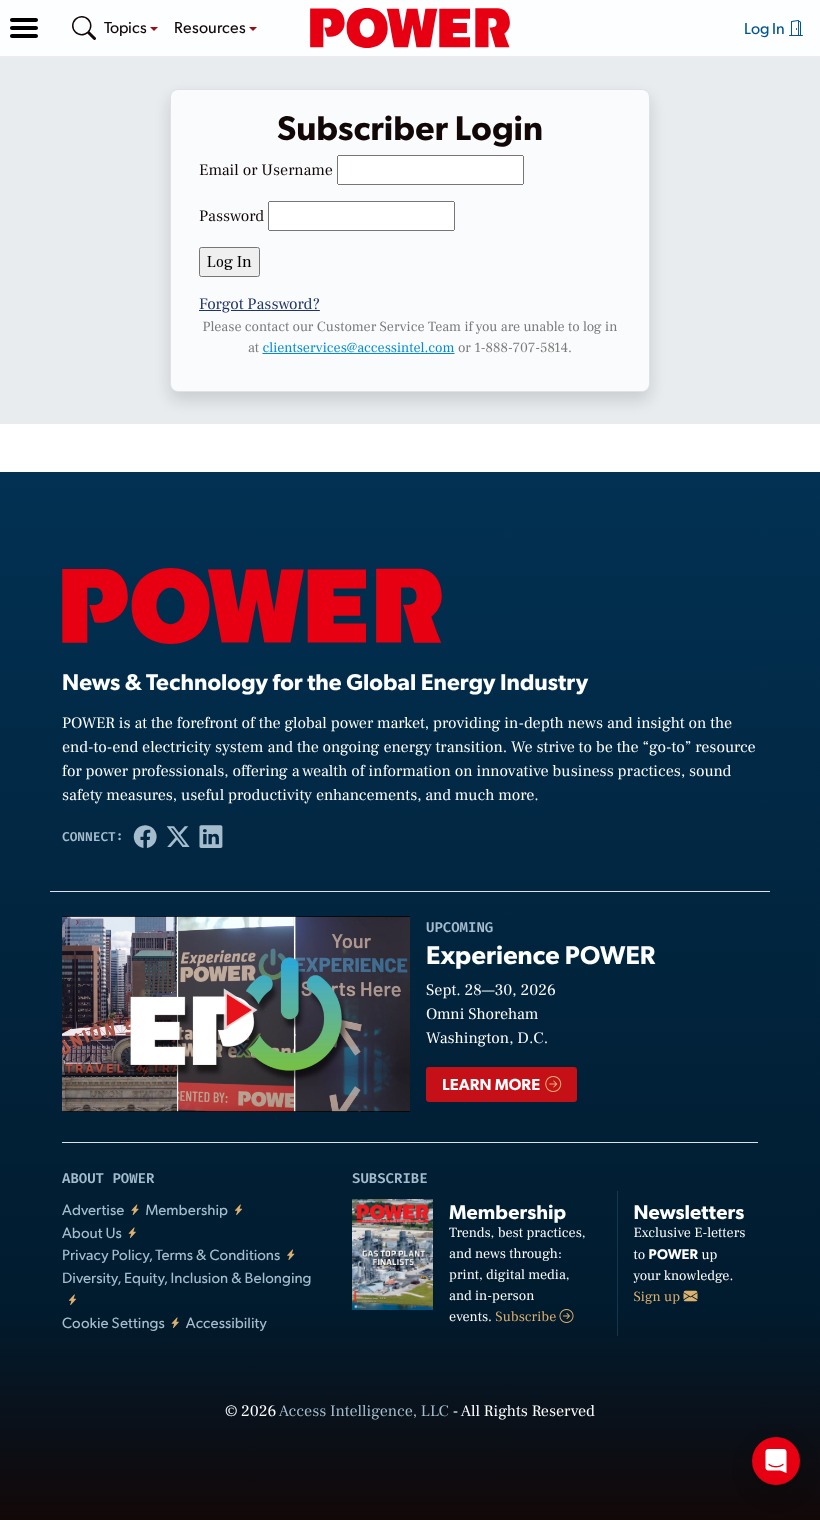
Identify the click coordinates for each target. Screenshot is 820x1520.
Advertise (93, 1209)
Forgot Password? (259, 305)
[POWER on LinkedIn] (211, 837)
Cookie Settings (113, 1322)
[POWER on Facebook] (145, 837)
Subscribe (527, 1317)
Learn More (492, 1083)
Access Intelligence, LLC (364, 1412)
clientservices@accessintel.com (358, 348)
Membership (186, 1209)
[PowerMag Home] (410, 28)
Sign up (659, 1297)
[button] (24, 28)
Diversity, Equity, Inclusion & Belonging (187, 1277)
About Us (92, 1232)
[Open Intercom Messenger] (776, 1461)
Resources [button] (211, 26)
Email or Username (266, 171)
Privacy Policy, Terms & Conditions (171, 1254)
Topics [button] (127, 26)
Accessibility (226, 1322)
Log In (766, 27)
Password (231, 217)
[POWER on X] (178, 837)
